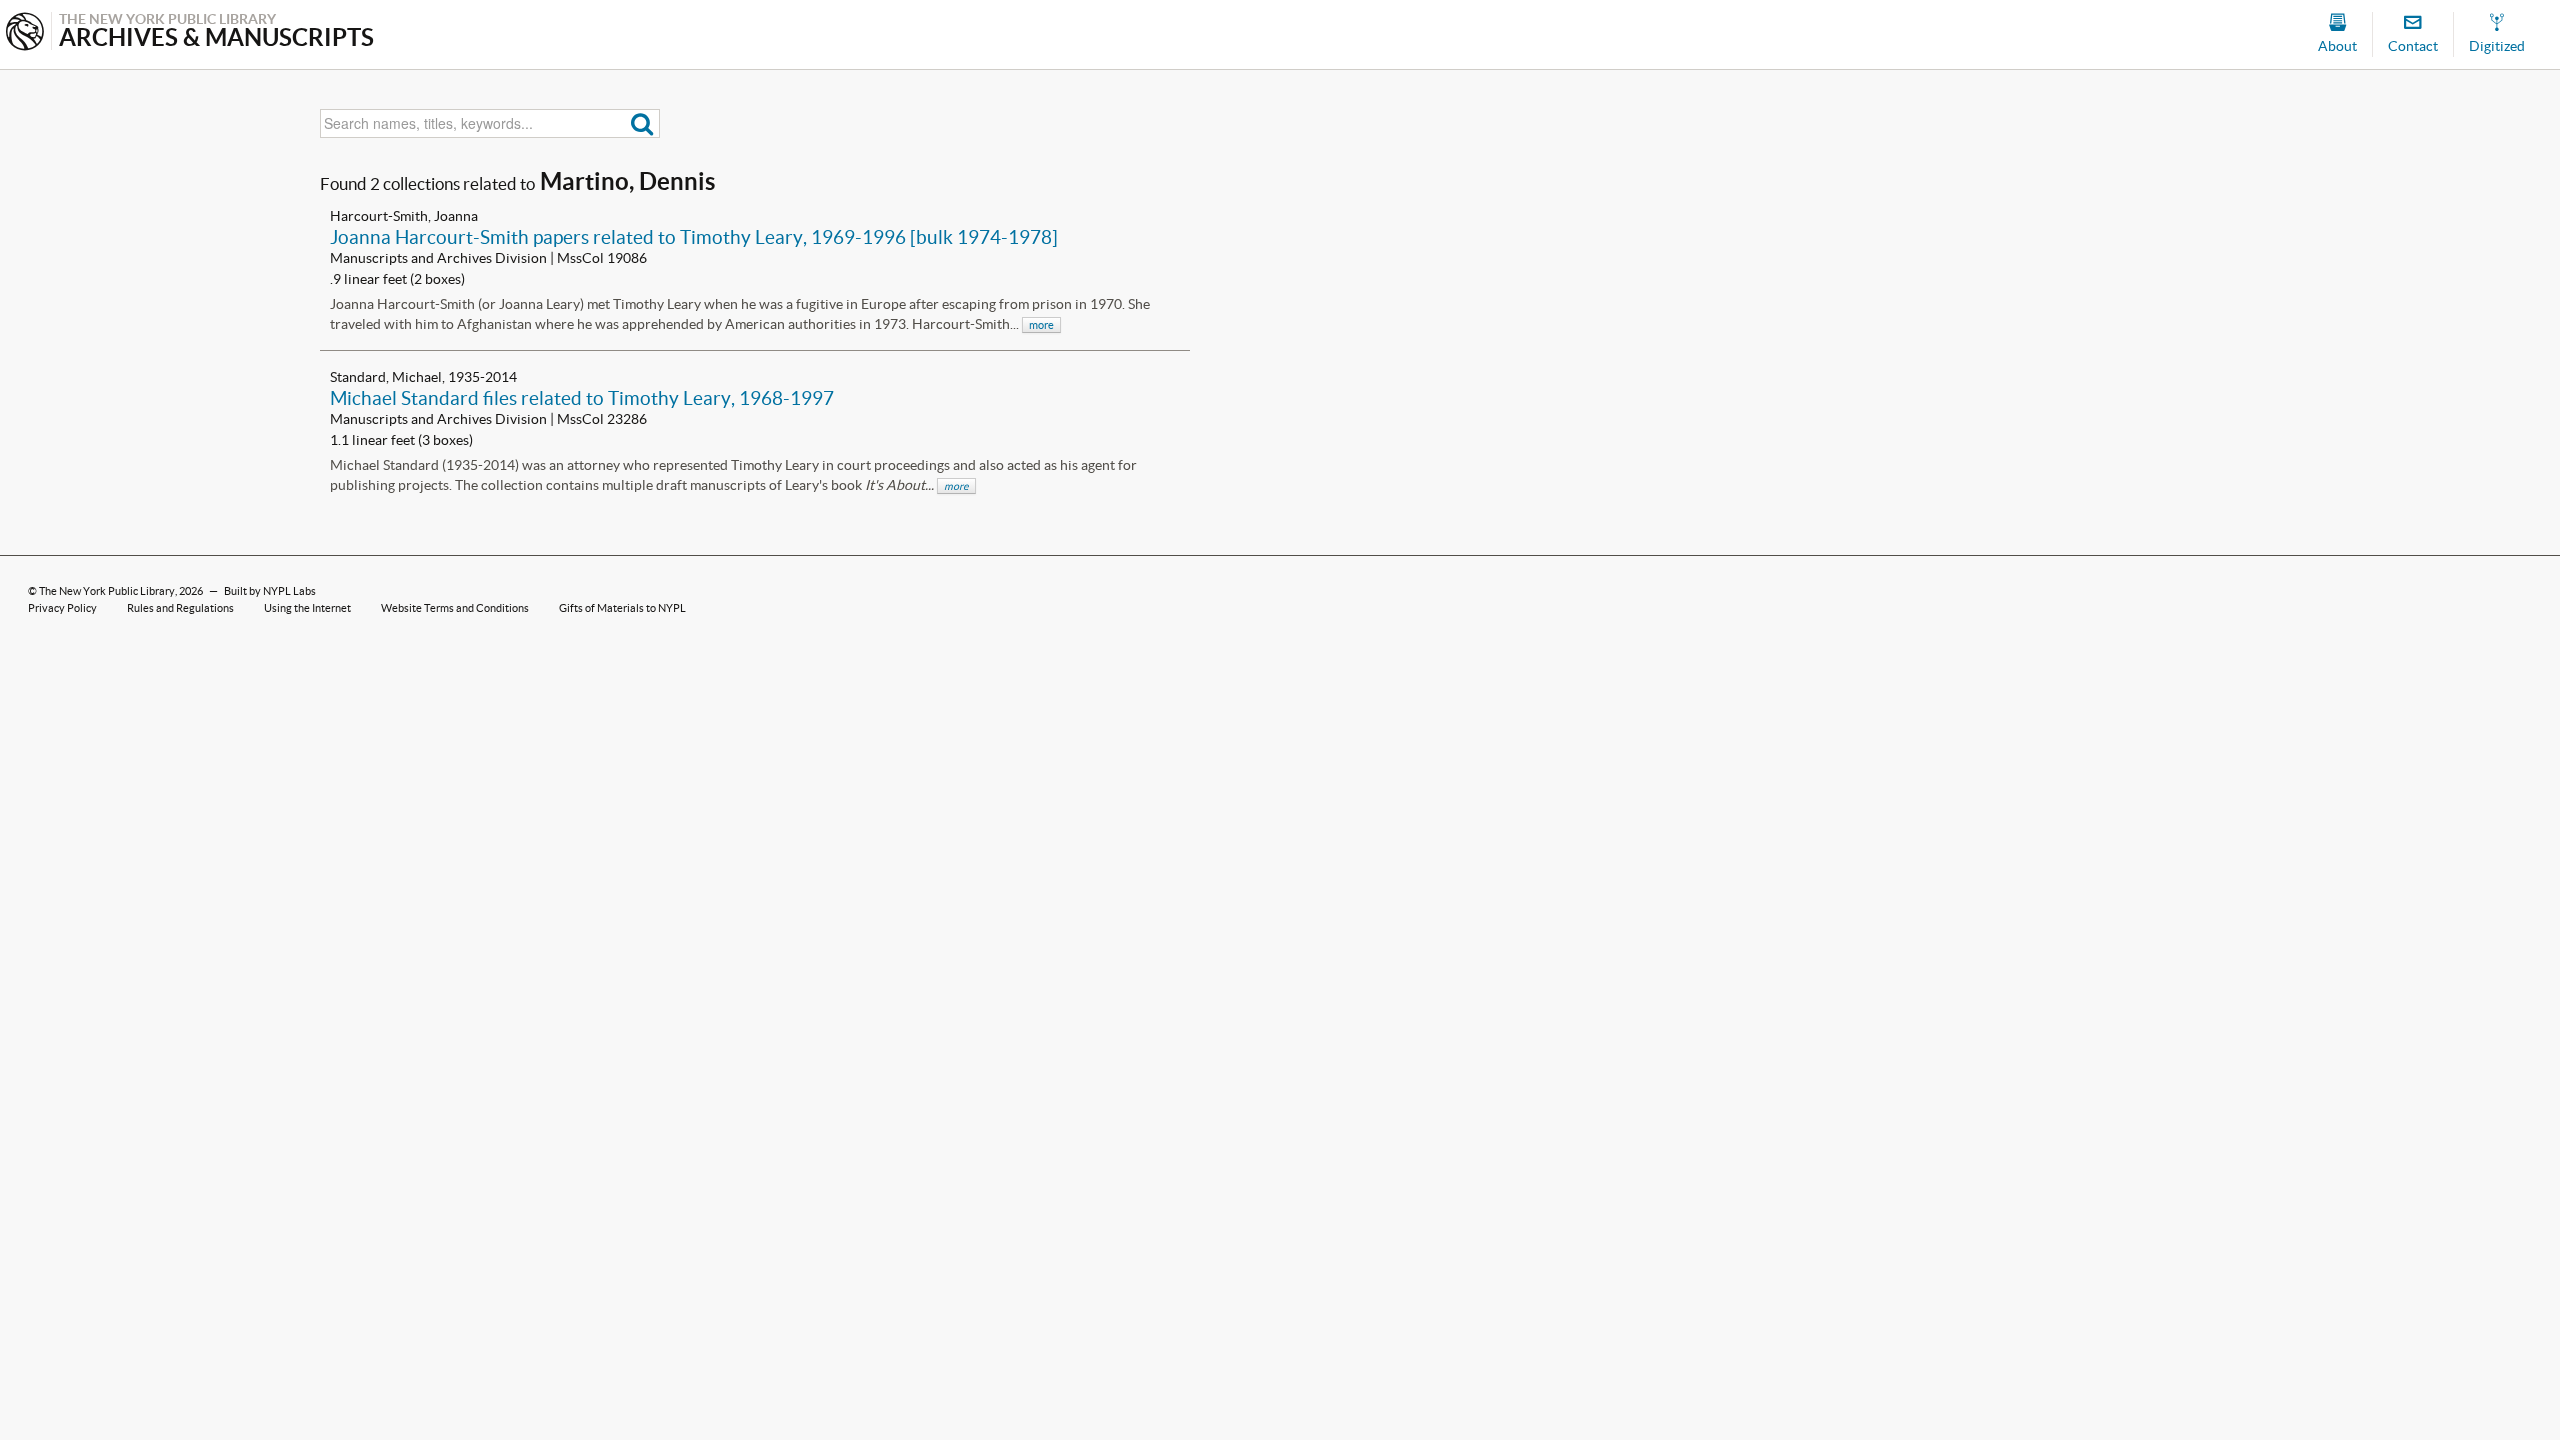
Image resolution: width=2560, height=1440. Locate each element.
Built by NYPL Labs (270, 591)
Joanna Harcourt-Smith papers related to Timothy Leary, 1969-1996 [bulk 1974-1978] (694, 237)
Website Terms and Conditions (455, 608)
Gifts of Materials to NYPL (622, 608)
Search (642, 123)
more (1041, 325)
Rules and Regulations (180, 608)
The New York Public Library (107, 591)
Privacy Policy (62, 608)
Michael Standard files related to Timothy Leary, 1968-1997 (582, 398)
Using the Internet (307, 608)
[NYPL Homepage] (25, 33)
